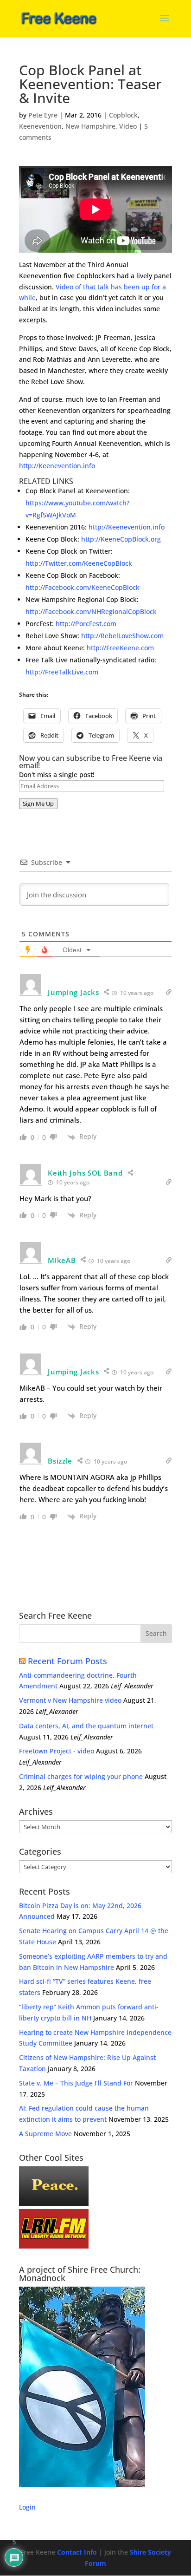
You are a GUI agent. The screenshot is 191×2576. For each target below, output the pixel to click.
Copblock (123, 115)
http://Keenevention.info (57, 466)
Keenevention (40, 126)
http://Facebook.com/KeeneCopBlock (83, 587)
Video (128, 126)
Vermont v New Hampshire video (70, 1700)
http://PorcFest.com (86, 624)
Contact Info (77, 2552)
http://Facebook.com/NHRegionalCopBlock (91, 611)
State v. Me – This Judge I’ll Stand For (76, 2083)
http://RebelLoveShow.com (122, 636)
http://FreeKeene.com (120, 648)
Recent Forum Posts (67, 1661)
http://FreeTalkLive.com (62, 672)
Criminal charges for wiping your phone (81, 1776)
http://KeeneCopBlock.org (121, 539)
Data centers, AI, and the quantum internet (86, 1726)
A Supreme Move (45, 2134)
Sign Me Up (38, 804)
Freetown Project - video (57, 1751)
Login (27, 2507)
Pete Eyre (43, 115)
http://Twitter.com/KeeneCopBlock (79, 563)
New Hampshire (90, 126)
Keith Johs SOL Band (85, 1173)
